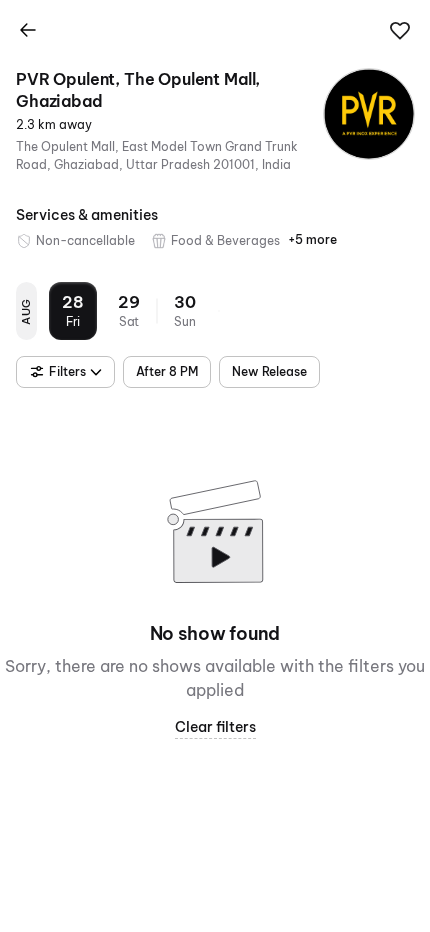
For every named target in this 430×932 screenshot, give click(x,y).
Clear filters (215, 727)
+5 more (312, 239)
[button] (400, 31)
